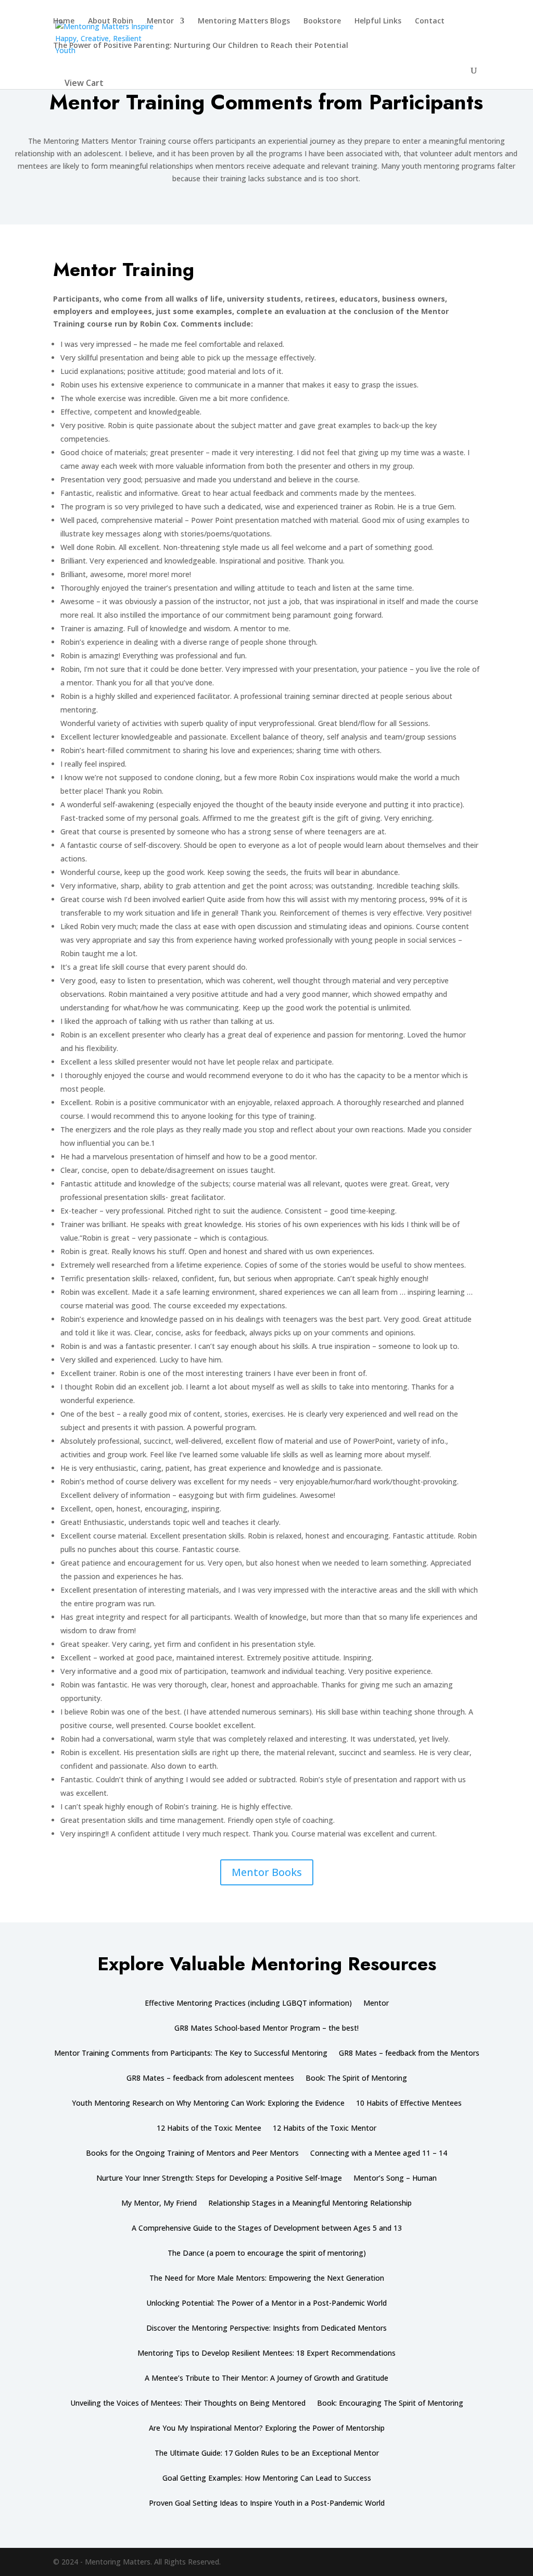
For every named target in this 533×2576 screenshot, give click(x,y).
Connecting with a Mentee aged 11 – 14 (379, 2154)
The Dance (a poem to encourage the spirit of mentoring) (267, 2254)
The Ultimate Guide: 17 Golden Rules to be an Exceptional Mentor (267, 2454)
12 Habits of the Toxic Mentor (325, 2129)
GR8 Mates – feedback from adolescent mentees (210, 2079)
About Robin (111, 21)
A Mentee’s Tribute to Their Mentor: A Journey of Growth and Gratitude (266, 2379)
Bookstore (322, 21)
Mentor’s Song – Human (395, 2179)
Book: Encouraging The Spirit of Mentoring (390, 2404)
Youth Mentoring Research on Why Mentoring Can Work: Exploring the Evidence (208, 2104)
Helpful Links (378, 21)
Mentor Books (267, 1872)
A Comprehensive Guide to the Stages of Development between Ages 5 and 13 (267, 2229)
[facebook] (475, 2562)
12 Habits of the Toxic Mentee (209, 2129)
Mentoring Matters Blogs (244, 21)
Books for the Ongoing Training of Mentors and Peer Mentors (192, 2154)
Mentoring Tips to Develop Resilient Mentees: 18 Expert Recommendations (266, 2354)
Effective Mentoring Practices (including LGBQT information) (248, 2004)
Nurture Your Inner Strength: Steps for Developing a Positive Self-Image (219, 2179)
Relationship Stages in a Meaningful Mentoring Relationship (310, 2204)
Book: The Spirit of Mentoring (356, 2079)
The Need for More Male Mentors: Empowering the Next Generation (267, 2279)
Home (64, 21)
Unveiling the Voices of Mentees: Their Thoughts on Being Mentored (188, 2404)
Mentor (160, 21)
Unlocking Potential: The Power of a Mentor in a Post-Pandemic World (266, 2304)
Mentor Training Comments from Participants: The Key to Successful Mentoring (191, 2054)
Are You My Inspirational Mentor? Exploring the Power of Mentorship (267, 2429)
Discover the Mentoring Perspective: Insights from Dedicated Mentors (266, 2329)
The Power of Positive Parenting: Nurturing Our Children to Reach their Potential (201, 46)
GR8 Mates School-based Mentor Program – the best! (266, 2029)
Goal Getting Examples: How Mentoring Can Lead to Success (267, 2479)
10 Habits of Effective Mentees (409, 2104)
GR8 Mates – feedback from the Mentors (409, 2054)
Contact (430, 21)
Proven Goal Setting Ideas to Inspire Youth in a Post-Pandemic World (267, 2504)
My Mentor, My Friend (159, 2204)
